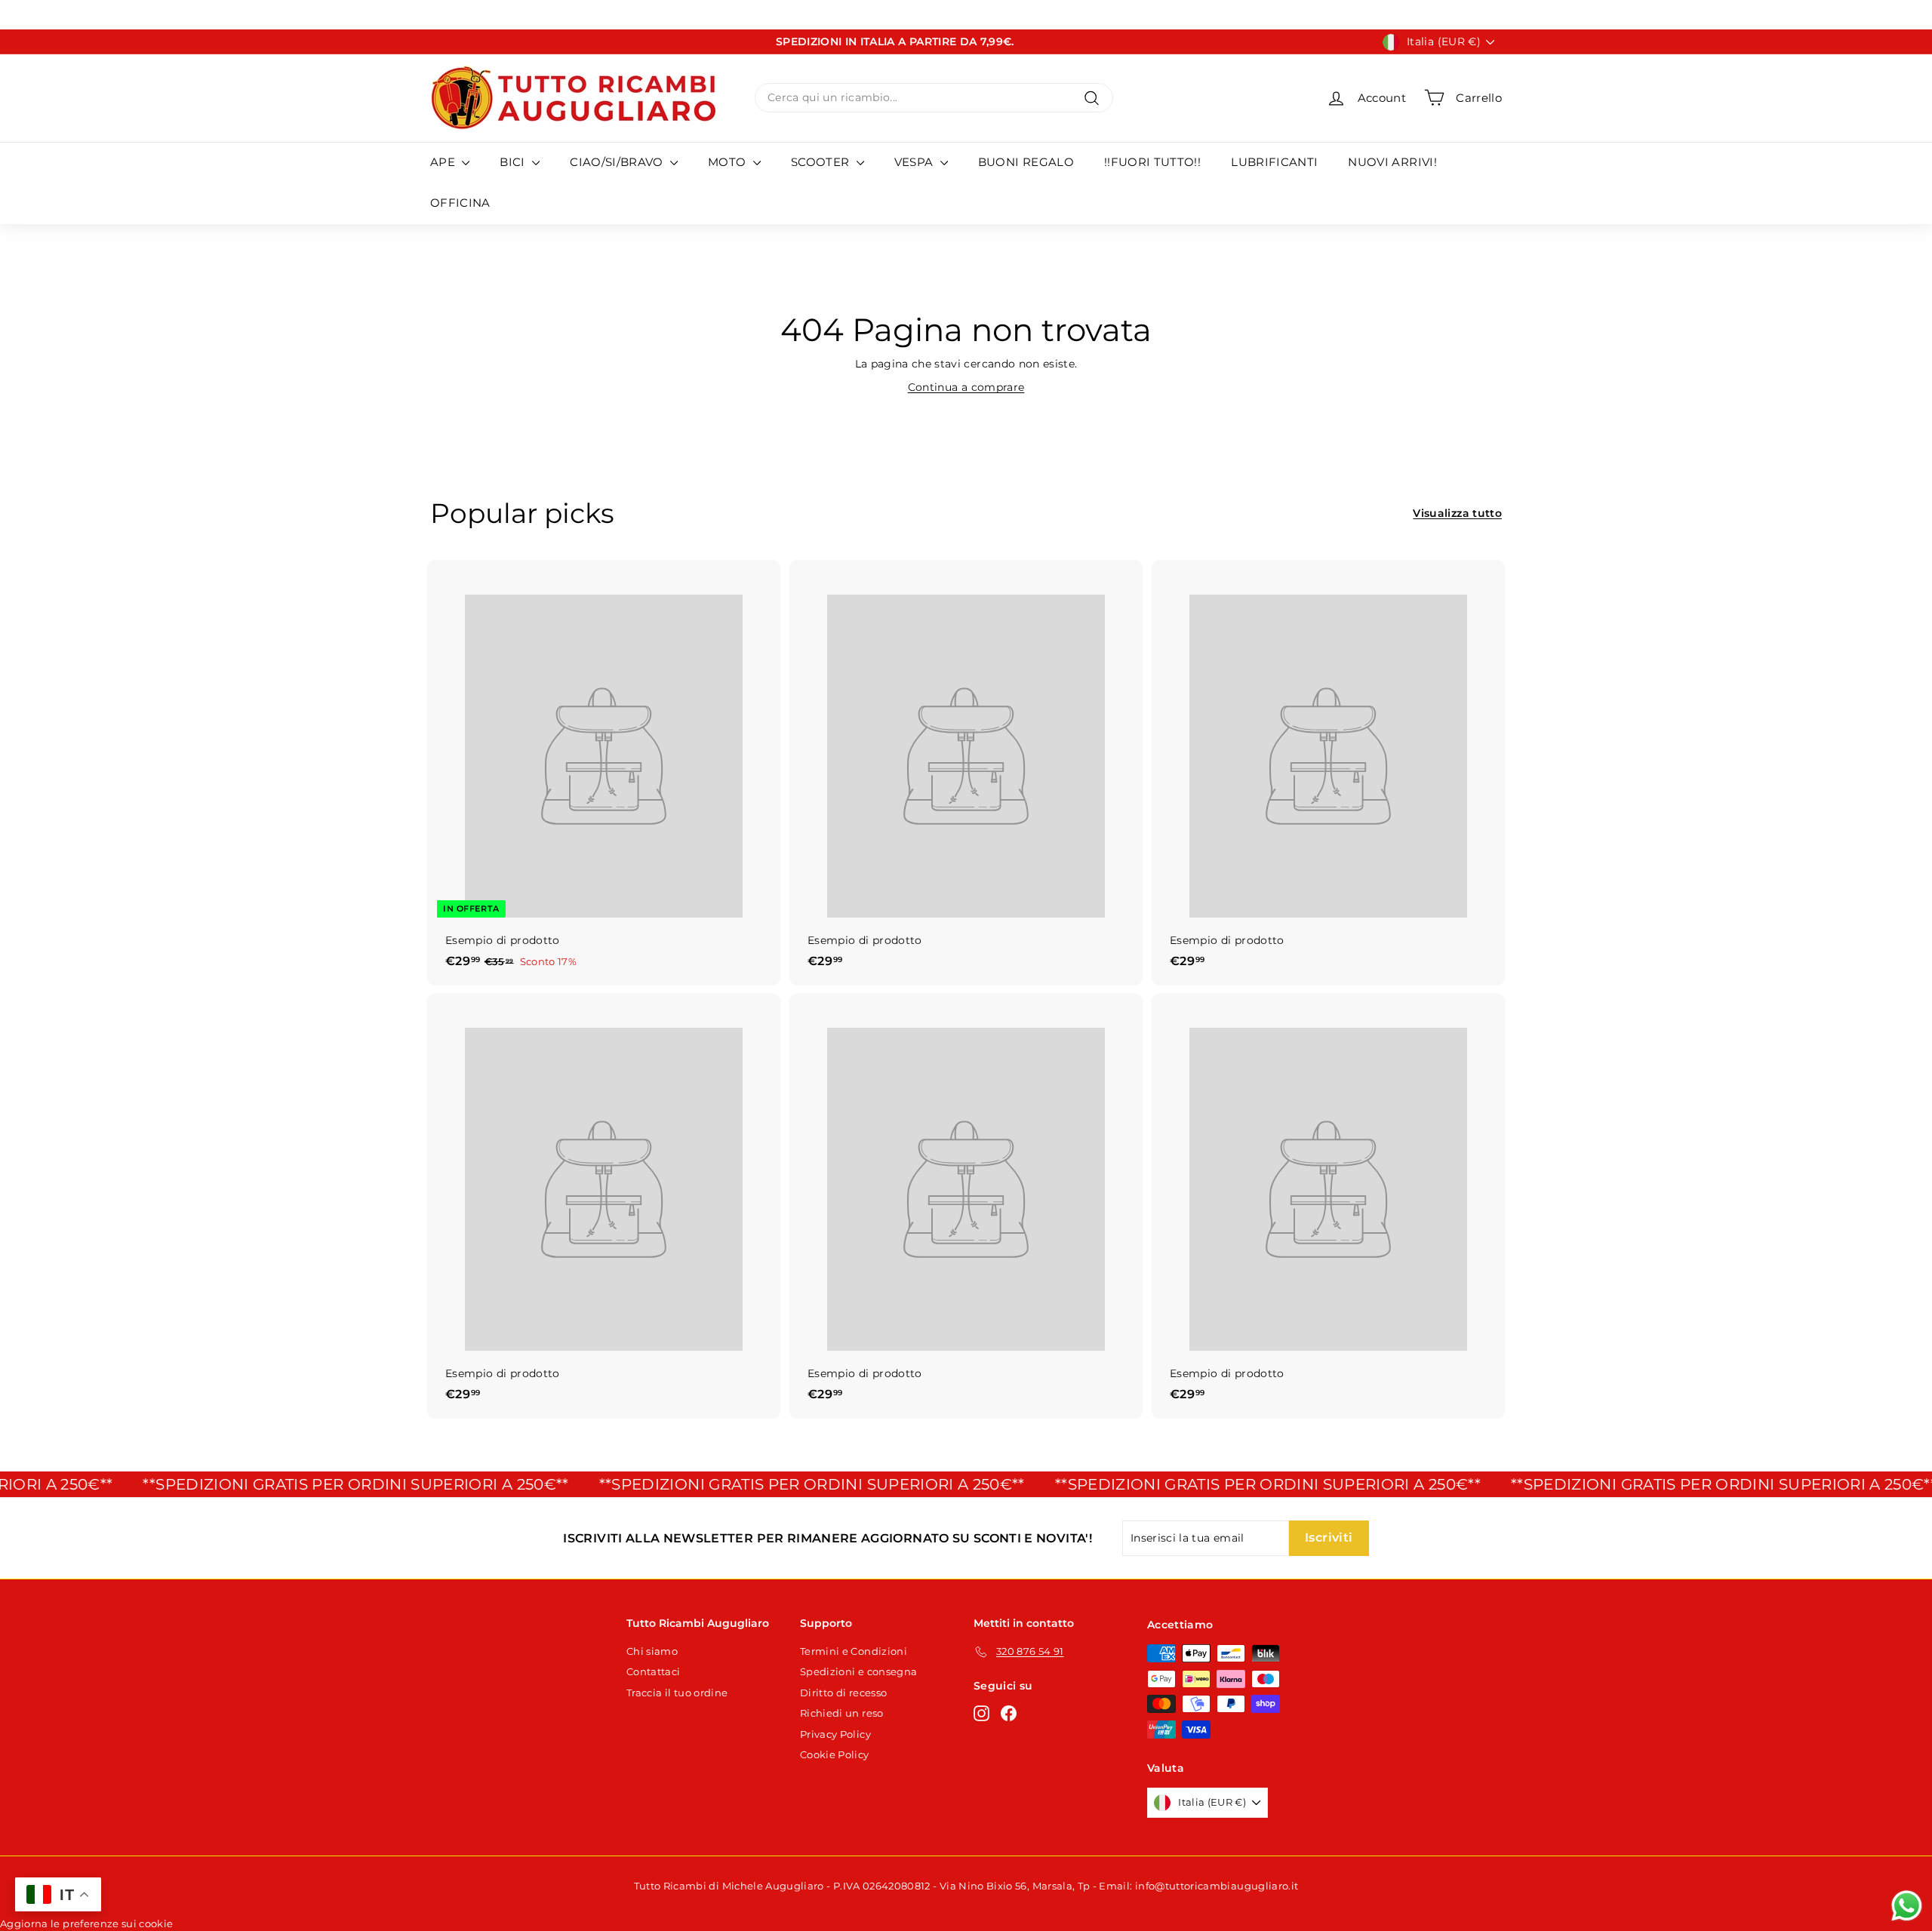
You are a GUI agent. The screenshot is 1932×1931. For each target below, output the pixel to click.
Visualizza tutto (1457, 513)
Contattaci (654, 1671)
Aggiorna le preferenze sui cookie (87, 1923)
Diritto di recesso (843, 1693)
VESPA (915, 162)
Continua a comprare (966, 387)
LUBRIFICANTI (1274, 162)
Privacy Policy (835, 1734)
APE (444, 162)
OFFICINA (460, 203)
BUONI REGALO (1026, 162)
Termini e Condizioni (854, 1651)
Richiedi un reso (842, 1713)
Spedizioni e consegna (858, 1671)
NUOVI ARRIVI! (1392, 162)
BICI (514, 162)
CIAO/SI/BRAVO (618, 162)
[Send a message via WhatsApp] (1907, 1906)
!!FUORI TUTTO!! (1152, 162)
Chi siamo (652, 1651)
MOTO (729, 162)
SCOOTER (822, 162)
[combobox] (934, 98)
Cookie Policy (835, 1754)
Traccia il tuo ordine (677, 1693)
